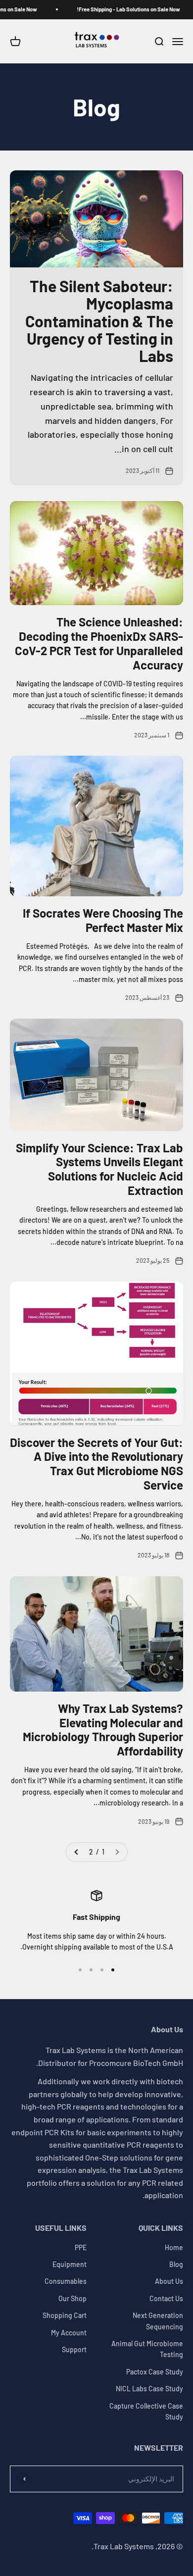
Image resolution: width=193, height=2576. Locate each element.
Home (174, 2247)
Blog (176, 2264)
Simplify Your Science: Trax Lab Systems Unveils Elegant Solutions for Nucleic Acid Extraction (99, 1169)
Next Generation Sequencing (158, 2321)
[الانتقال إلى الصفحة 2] (77, 1852)
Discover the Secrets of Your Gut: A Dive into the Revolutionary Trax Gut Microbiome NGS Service (96, 1464)
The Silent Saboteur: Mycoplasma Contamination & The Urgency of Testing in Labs (99, 321)
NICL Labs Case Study (149, 2389)
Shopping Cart (65, 2315)
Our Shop (72, 2298)
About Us (169, 2281)
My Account (69, 2333)
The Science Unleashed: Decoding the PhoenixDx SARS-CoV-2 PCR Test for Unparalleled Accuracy (99, 643)
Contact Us (166, 2298)
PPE (81, 2247)
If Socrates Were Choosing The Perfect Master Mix (103, 920)
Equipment (70, 2264)
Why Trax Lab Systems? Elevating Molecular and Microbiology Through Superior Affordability (103, 1729)
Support (74, 2349)
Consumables (66, 2281)
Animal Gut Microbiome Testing (147, 2349)
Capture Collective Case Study (146, 2411)
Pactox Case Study (155, 2372)
